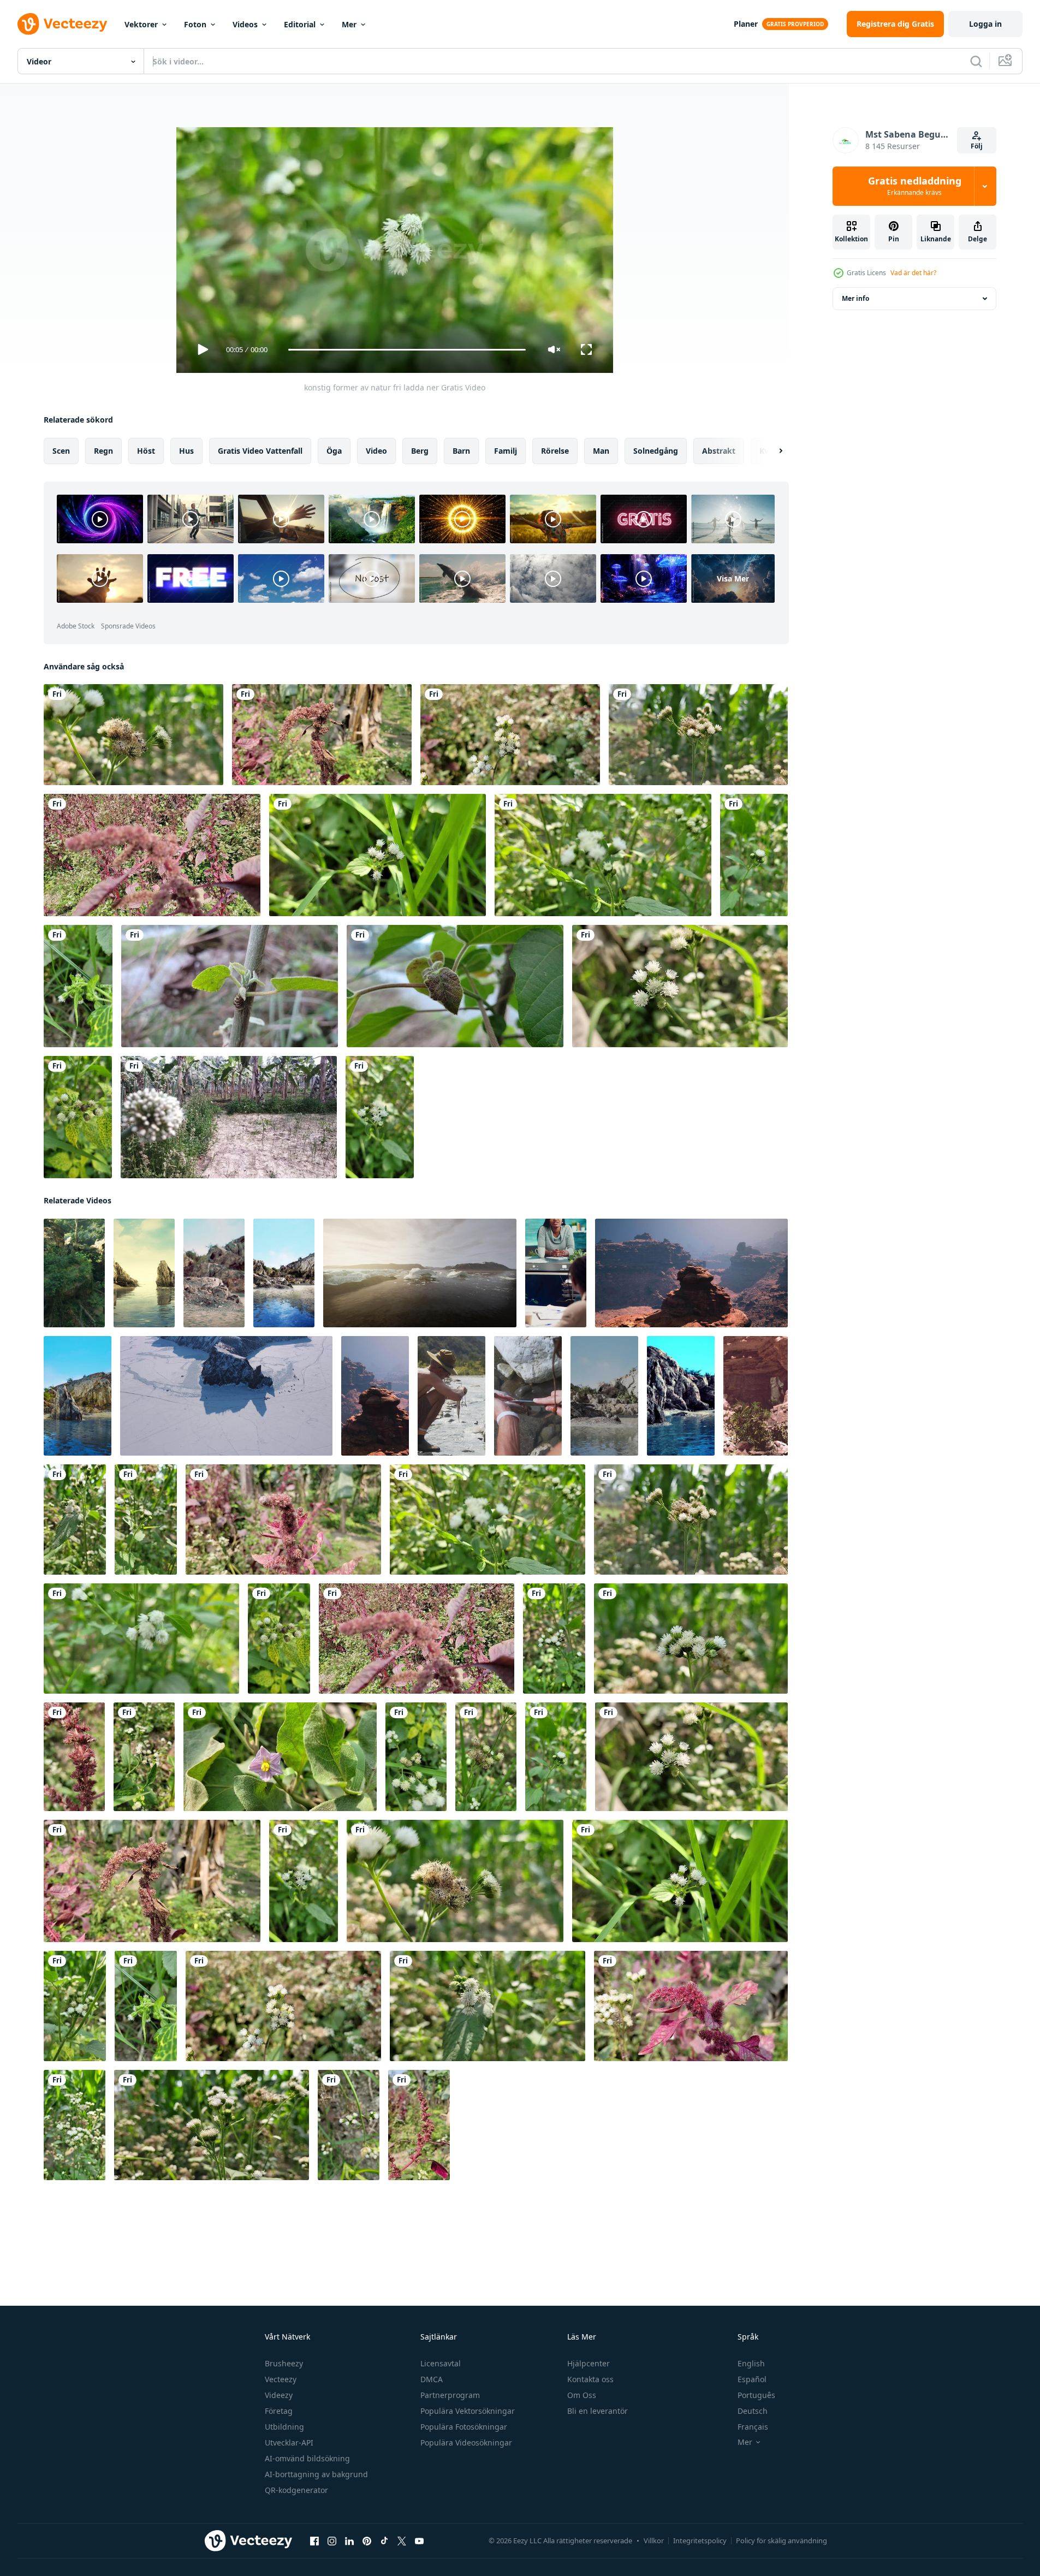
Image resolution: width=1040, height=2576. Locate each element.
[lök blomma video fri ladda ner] (229, 1117)
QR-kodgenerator (296, 2490)
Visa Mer (733, 578)
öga (334, 451)
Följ (977, 146)
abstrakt (719, 451)
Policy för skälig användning (782, 2541)
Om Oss (582, 2395)
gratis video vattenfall (260, 451)
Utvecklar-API (289, 2443)
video (376, 451)
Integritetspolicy (700, 2541)
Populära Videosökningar (466, 2443)
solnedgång (656, 451)
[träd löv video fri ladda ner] (230, 986)
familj (506, 451)
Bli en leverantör (598, 2411)
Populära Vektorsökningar (468, 2411)
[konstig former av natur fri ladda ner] (133, 735)
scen (61, 451)
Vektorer (141, 24)
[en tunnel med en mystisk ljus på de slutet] (756, 1396)
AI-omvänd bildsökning (307, 2458)
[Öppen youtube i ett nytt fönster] (419, 2541)
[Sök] (976, 61)
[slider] (407, 350)
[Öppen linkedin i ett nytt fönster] (349, 2541)
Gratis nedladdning (915, 186)
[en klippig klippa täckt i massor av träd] (74, 1273)
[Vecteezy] (62, 24)
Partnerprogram (450, 2395)
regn (103, 451)
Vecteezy (281, 2379)
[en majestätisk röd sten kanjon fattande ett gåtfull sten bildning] (691, 1273)
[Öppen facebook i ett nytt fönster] (314, 2541)
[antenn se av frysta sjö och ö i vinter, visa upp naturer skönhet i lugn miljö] (226, 1396)
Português (756, 2395)
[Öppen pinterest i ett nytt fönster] (367, 2541)
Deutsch (753, 2411)
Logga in (985, 24)
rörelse (555, 451)
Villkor (654, 2541)
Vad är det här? (913, 273)
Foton (195, 24)
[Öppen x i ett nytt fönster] (402, 2541)
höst (146, 451)
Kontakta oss (590, 2379)
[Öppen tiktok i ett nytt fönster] (384, 2541)
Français (753, 2427)
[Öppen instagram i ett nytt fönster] (332, 2541)
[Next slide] (771, 451)
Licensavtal (441, 2363)
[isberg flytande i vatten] (420, 1273)
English (751, 2363)
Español (752, 2379)
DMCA (432, 2379)
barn (461, 451)
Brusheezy (284, 2363)
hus (186, 451)
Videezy (279, 2395)
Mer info (855, 298)
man (601, 451)
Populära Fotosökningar (464, 2427)
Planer (746, 24)
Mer (349, 24)
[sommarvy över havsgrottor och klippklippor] (144, 1273)
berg (420, 451)
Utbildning (284, 2427)
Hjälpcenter (589, 2363)
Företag (279, 2411)
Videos (245, 24)
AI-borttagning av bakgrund (316, 2474)
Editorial (300, 24)
